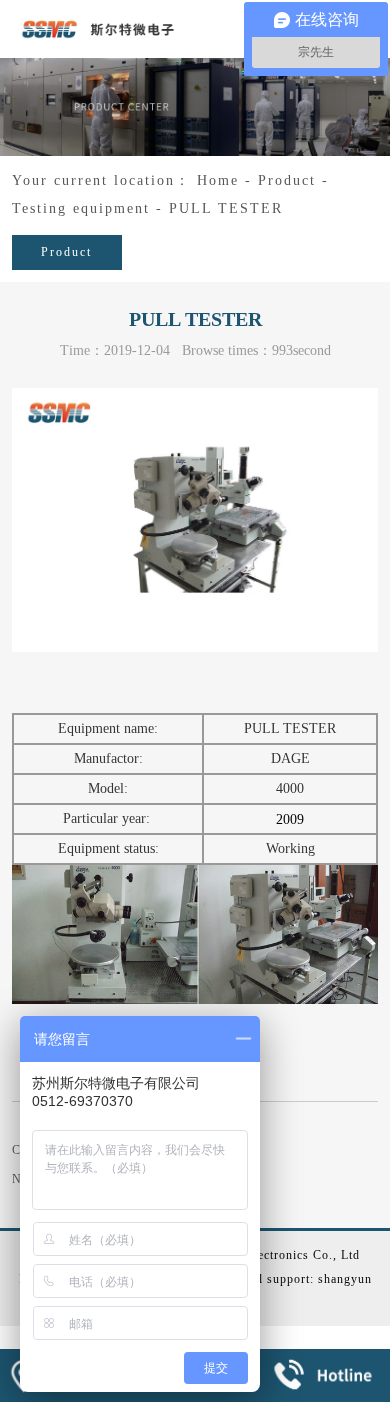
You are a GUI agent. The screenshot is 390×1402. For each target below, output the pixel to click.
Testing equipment (81, 208)
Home (218, 180)
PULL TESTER (226, 208)
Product (287, 180)
